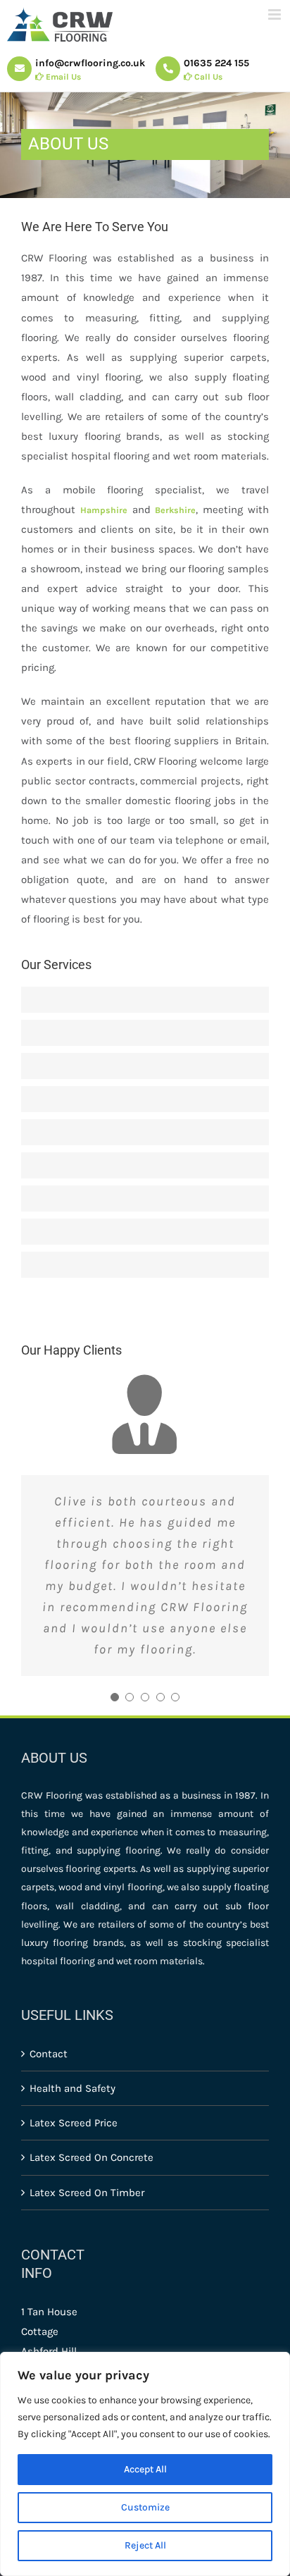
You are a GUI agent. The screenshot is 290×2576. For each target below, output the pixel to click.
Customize (145, 2507)
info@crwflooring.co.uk (90, 70)
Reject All (145, 2545)
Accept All (145, 2469)
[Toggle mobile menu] (276, 14)
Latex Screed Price (74, 2123)
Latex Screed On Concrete (92, 2157)
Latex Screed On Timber (87, 2193)
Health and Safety (72, 2088)
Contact (49, 2054)
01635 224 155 (216, 70)
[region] (145, 2464)
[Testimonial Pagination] (115, 1697)
